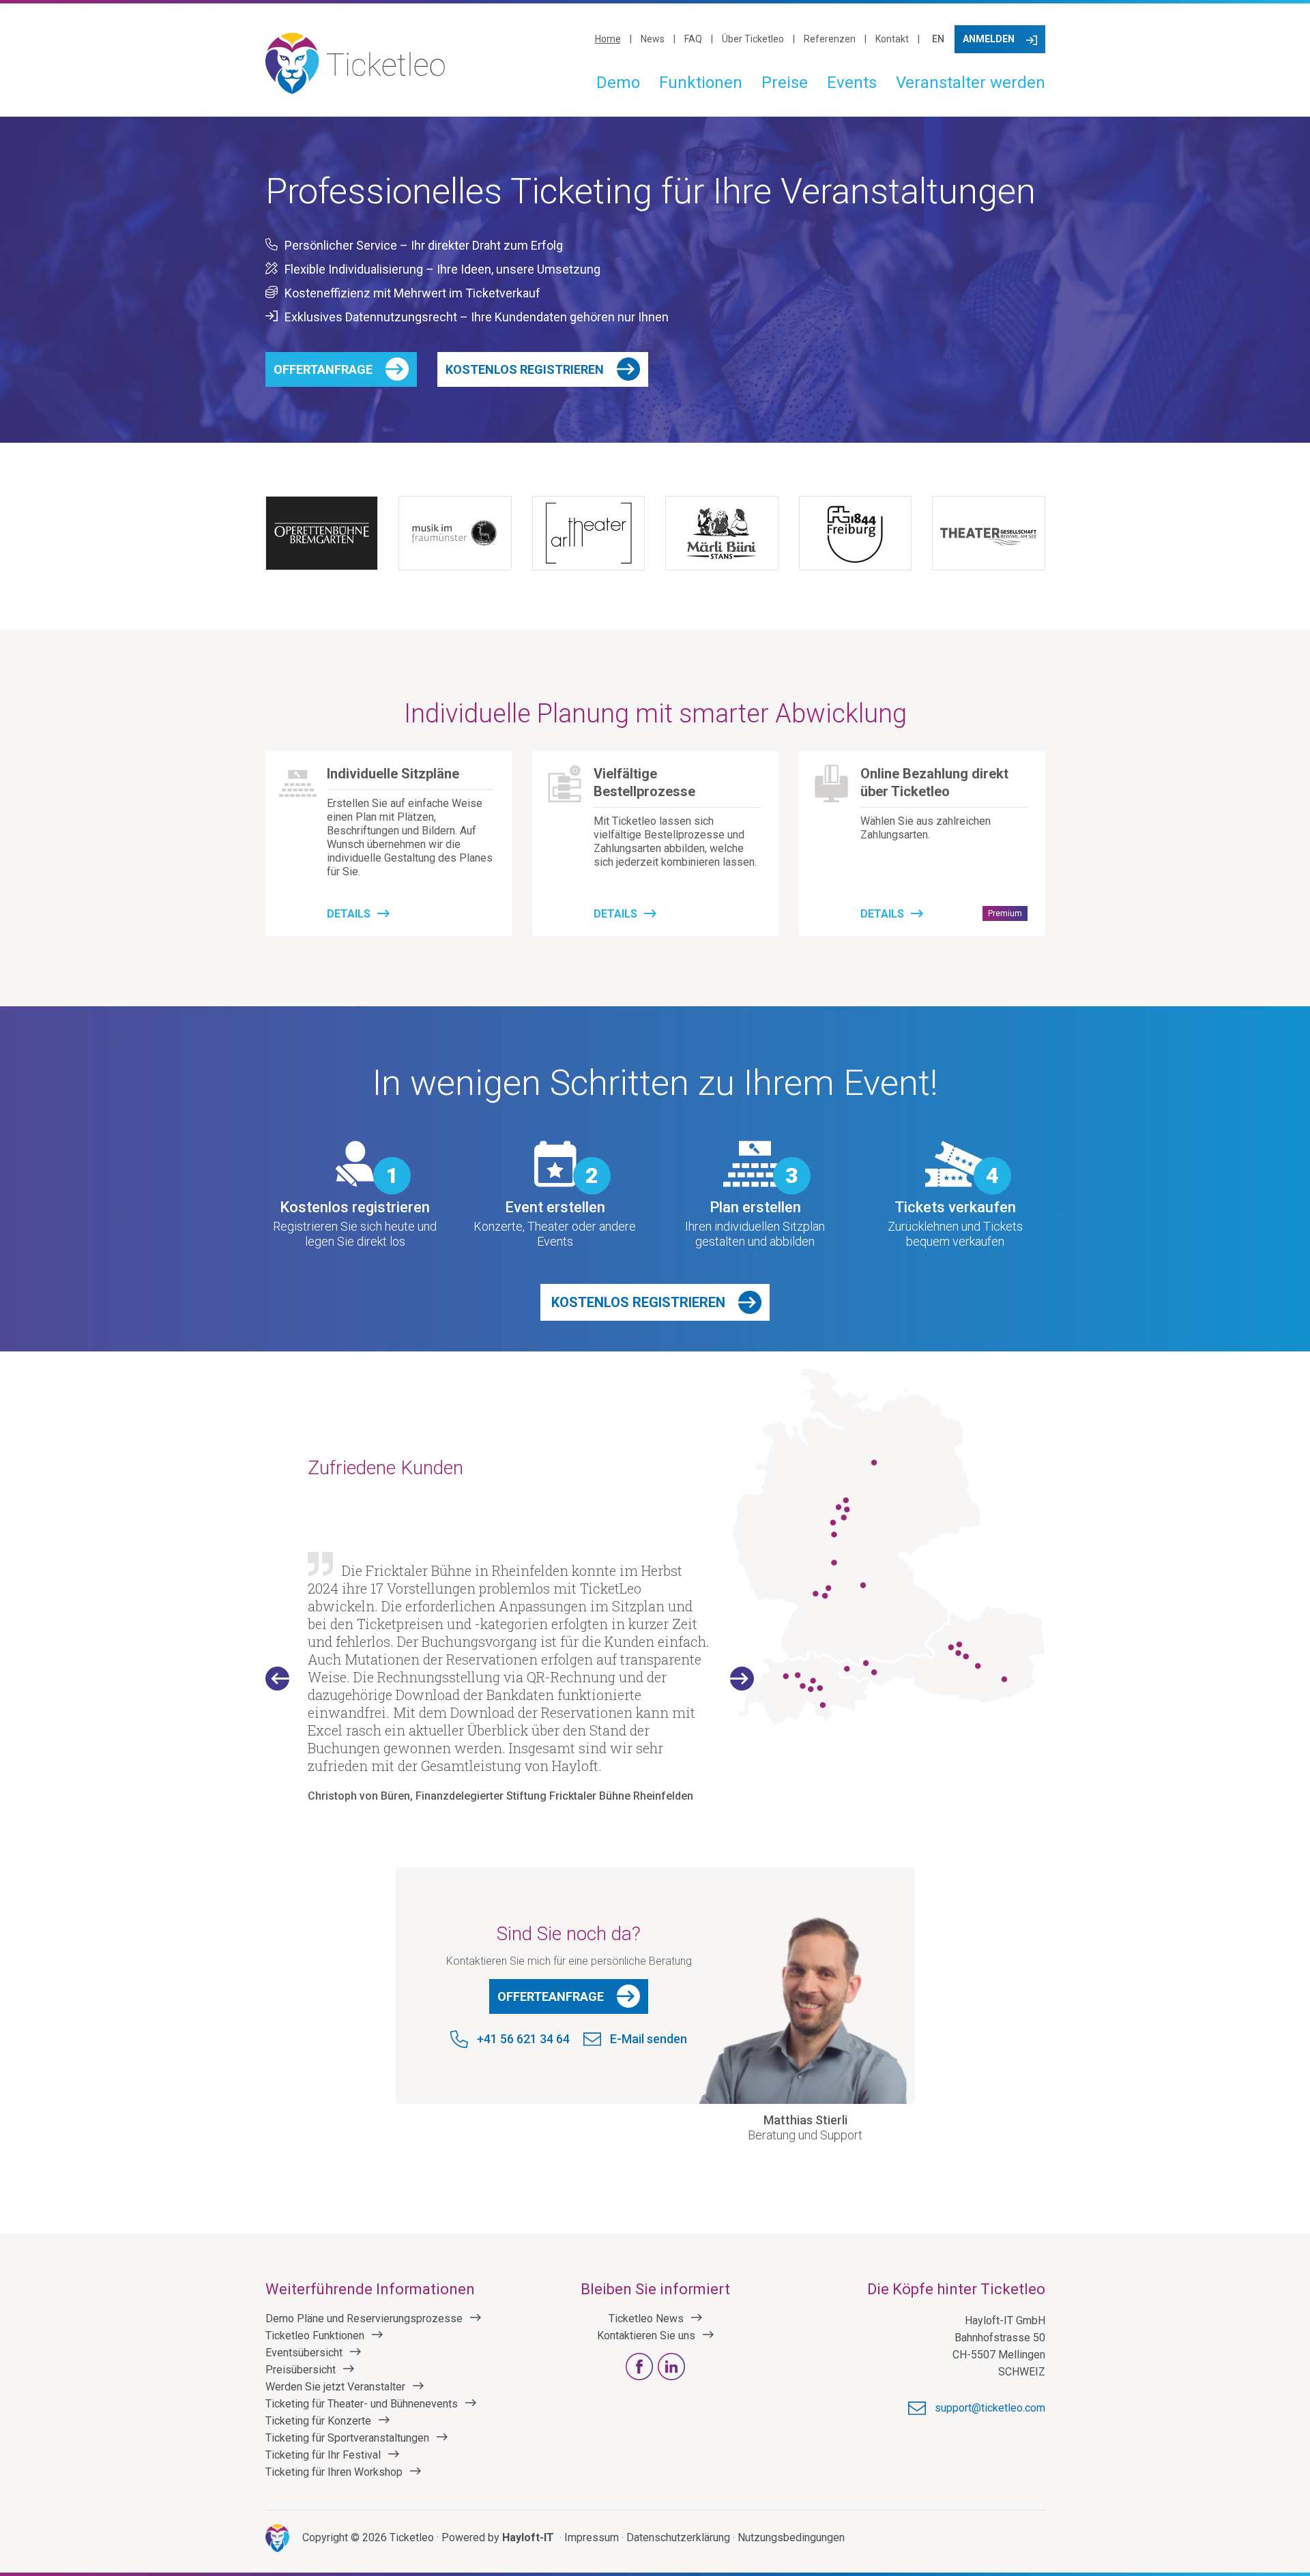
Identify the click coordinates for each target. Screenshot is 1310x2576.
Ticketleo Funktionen (315, 2336)
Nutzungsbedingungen (791, 2537)
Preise (785, 83)
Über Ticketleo (753, 39)
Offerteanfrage (551, 1996)
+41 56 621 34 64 (523, 2039)
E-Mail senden (649, 2039)
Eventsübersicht (304, 2353)
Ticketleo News (646, 2318)
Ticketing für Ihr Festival (323, 2455)
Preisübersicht (301, 2370)
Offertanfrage (323, 369)
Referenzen (830, 39)
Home (608, 39)
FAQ (693, 39)
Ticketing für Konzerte (318, 2421)
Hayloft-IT (528, 2537)
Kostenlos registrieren (525, 369)
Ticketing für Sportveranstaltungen (347, 2438)
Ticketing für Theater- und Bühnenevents (362, 2404)
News (653, 39)
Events (852, 83)
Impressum (592, 2537)
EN (938, 39)
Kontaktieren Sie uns (646, 2336)
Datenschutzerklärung (678, 2537)
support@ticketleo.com (990, 2408)
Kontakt (892, 39)
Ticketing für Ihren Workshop (334, 2472)
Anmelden (989, 39)
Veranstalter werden (971, 83)
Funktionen (701, 83)
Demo (618, 83)
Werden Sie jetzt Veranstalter (335, 2387)
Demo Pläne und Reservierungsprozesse (364, 2318)
